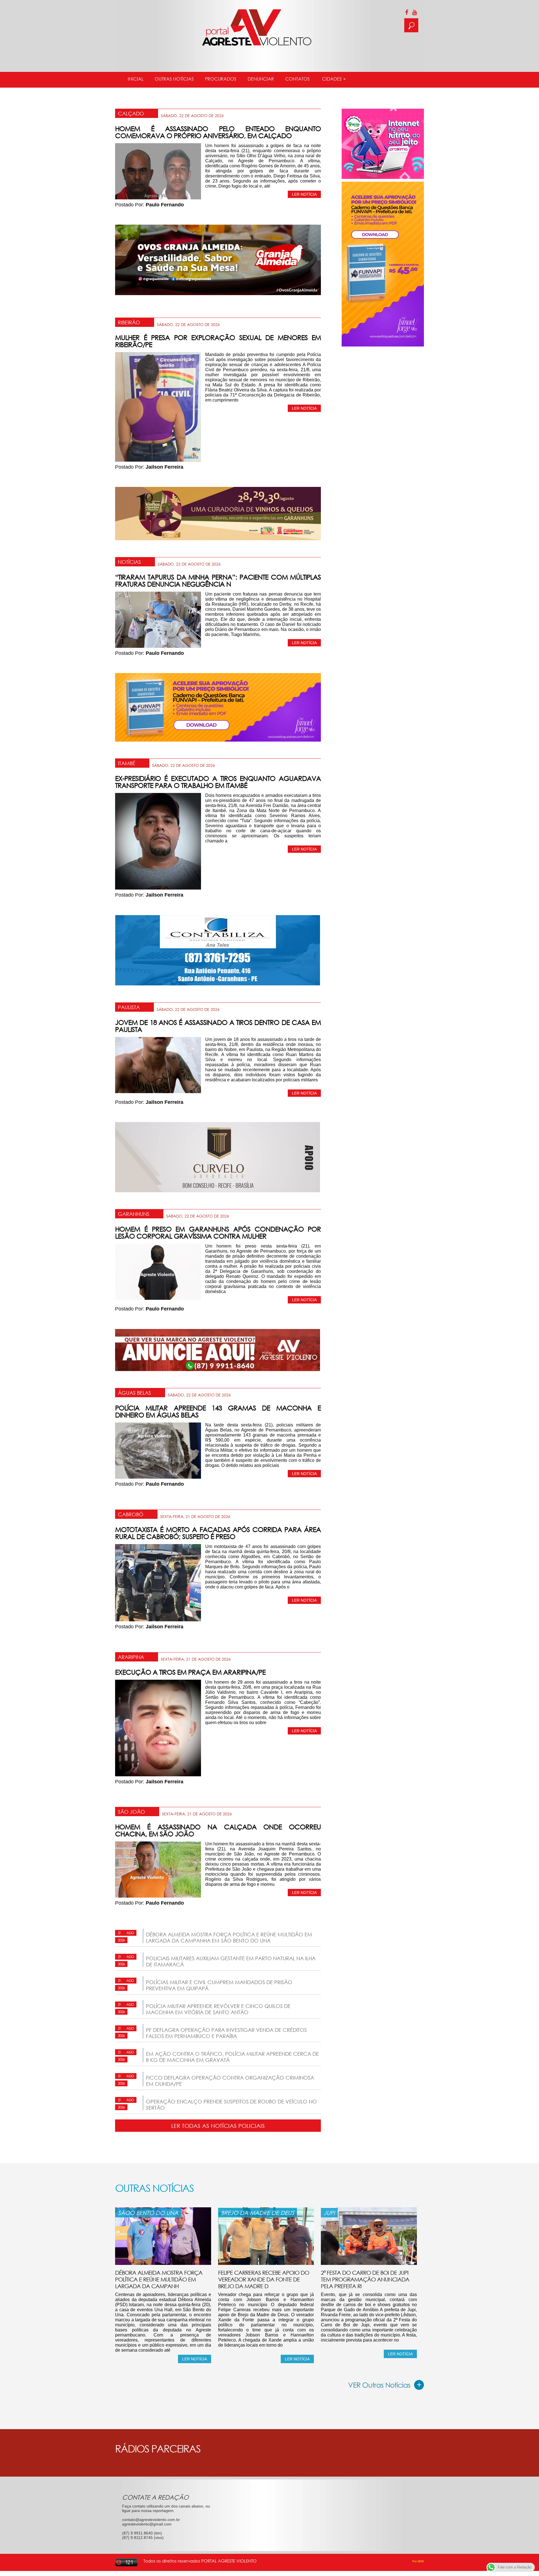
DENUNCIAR (261, 79)
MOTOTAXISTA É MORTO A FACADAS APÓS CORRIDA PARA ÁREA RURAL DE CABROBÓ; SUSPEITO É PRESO (218, 1533)
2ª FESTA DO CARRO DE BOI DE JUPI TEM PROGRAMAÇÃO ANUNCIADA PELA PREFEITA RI (365, 2279)
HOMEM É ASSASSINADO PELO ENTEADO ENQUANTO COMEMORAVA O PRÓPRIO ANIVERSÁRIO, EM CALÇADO (218, 132)
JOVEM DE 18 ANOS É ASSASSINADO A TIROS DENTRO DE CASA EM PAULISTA (218, 1026)
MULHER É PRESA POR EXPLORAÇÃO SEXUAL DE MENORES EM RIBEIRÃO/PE (218, 341)
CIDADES (332, 79)
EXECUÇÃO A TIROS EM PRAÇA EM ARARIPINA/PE (190, 1672)
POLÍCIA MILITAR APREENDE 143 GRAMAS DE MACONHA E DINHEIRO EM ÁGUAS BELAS (218, 1411)
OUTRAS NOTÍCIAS (174, 79)
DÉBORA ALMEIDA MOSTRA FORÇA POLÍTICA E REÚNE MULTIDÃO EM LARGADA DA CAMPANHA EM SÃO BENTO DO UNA (229, 1937)
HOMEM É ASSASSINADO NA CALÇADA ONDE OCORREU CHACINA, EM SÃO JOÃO (218, 1830)
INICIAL (136, 79)
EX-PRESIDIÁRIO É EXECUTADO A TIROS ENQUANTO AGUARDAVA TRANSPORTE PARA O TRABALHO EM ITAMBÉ (218, 782)
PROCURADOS (221, 79)
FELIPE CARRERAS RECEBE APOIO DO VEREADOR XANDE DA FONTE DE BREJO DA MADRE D (264, 2279)
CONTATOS (297, 79)
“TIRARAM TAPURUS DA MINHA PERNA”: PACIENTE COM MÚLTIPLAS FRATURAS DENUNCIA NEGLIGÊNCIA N (218, 580)
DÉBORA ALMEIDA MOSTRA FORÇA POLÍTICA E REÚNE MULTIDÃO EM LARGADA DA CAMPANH (159, 2279)
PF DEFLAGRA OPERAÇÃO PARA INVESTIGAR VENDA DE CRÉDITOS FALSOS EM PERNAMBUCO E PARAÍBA (226, 2033)
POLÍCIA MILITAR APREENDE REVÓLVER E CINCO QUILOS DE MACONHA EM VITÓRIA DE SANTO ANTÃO (218, 2009)
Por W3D (418, 2561)
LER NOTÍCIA (304, 194)
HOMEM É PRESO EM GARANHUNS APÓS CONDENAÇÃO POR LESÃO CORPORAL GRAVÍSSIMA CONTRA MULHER (218, 1232)
